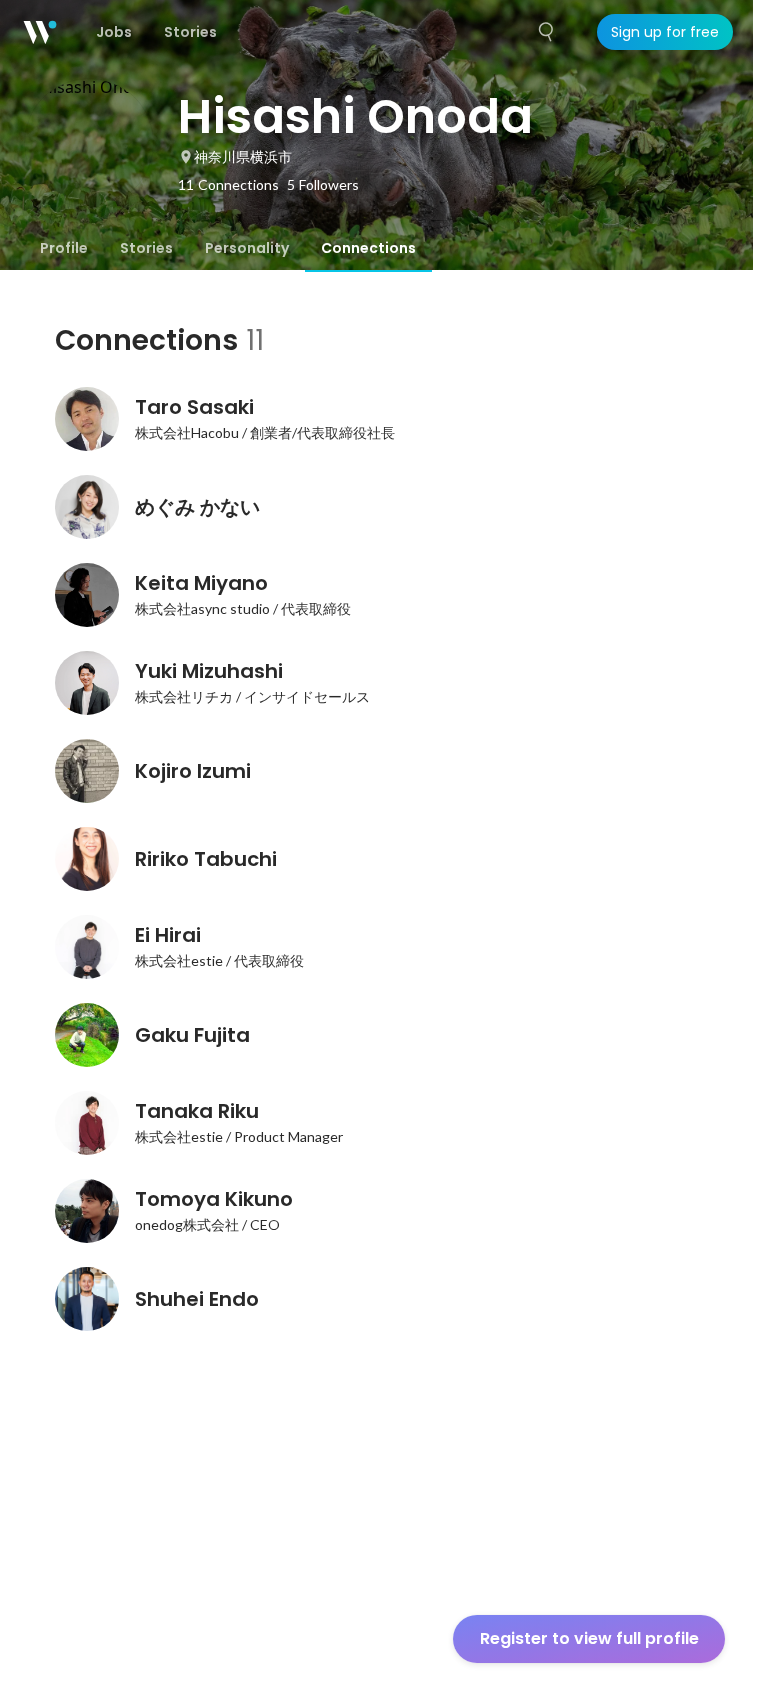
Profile (64, 248)
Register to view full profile (589, 1638)
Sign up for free (665, 32)
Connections (368, 248)
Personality (247, 248)
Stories (146, 248)
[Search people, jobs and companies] (547, 32)
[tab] (64, 248)
